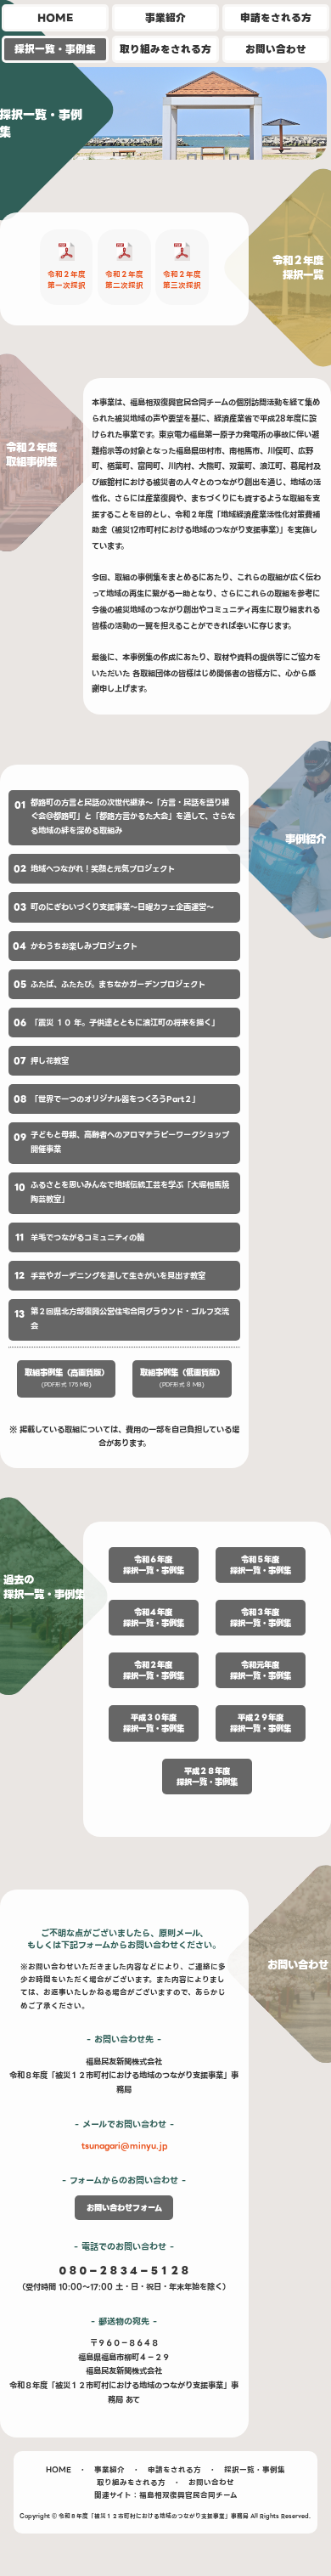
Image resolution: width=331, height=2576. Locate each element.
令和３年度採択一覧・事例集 (261, 1618)
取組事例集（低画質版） (182, 1378)
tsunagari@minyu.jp (124, 2146)
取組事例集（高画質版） (67, 1378)
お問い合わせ (276, 49)
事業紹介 (165, 18)
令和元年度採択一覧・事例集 (261, 1670)
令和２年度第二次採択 (124, 280)
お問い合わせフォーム (124, 2208)
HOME (55, 18)
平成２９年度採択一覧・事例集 (261, 1723)
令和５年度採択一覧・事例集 (261, 1565)
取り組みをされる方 (165, 49)
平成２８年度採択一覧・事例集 (207, 1777)
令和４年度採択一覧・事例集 (154, 1618)
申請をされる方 (276, 18)
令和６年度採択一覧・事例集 (154, 1565)
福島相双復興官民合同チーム (188, 2495)
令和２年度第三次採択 (182, 280)
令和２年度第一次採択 (67, 280)
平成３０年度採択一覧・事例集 (154, 1723)
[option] (165, 118)
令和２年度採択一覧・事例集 (154, 1670)
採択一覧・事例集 (55, 49)
